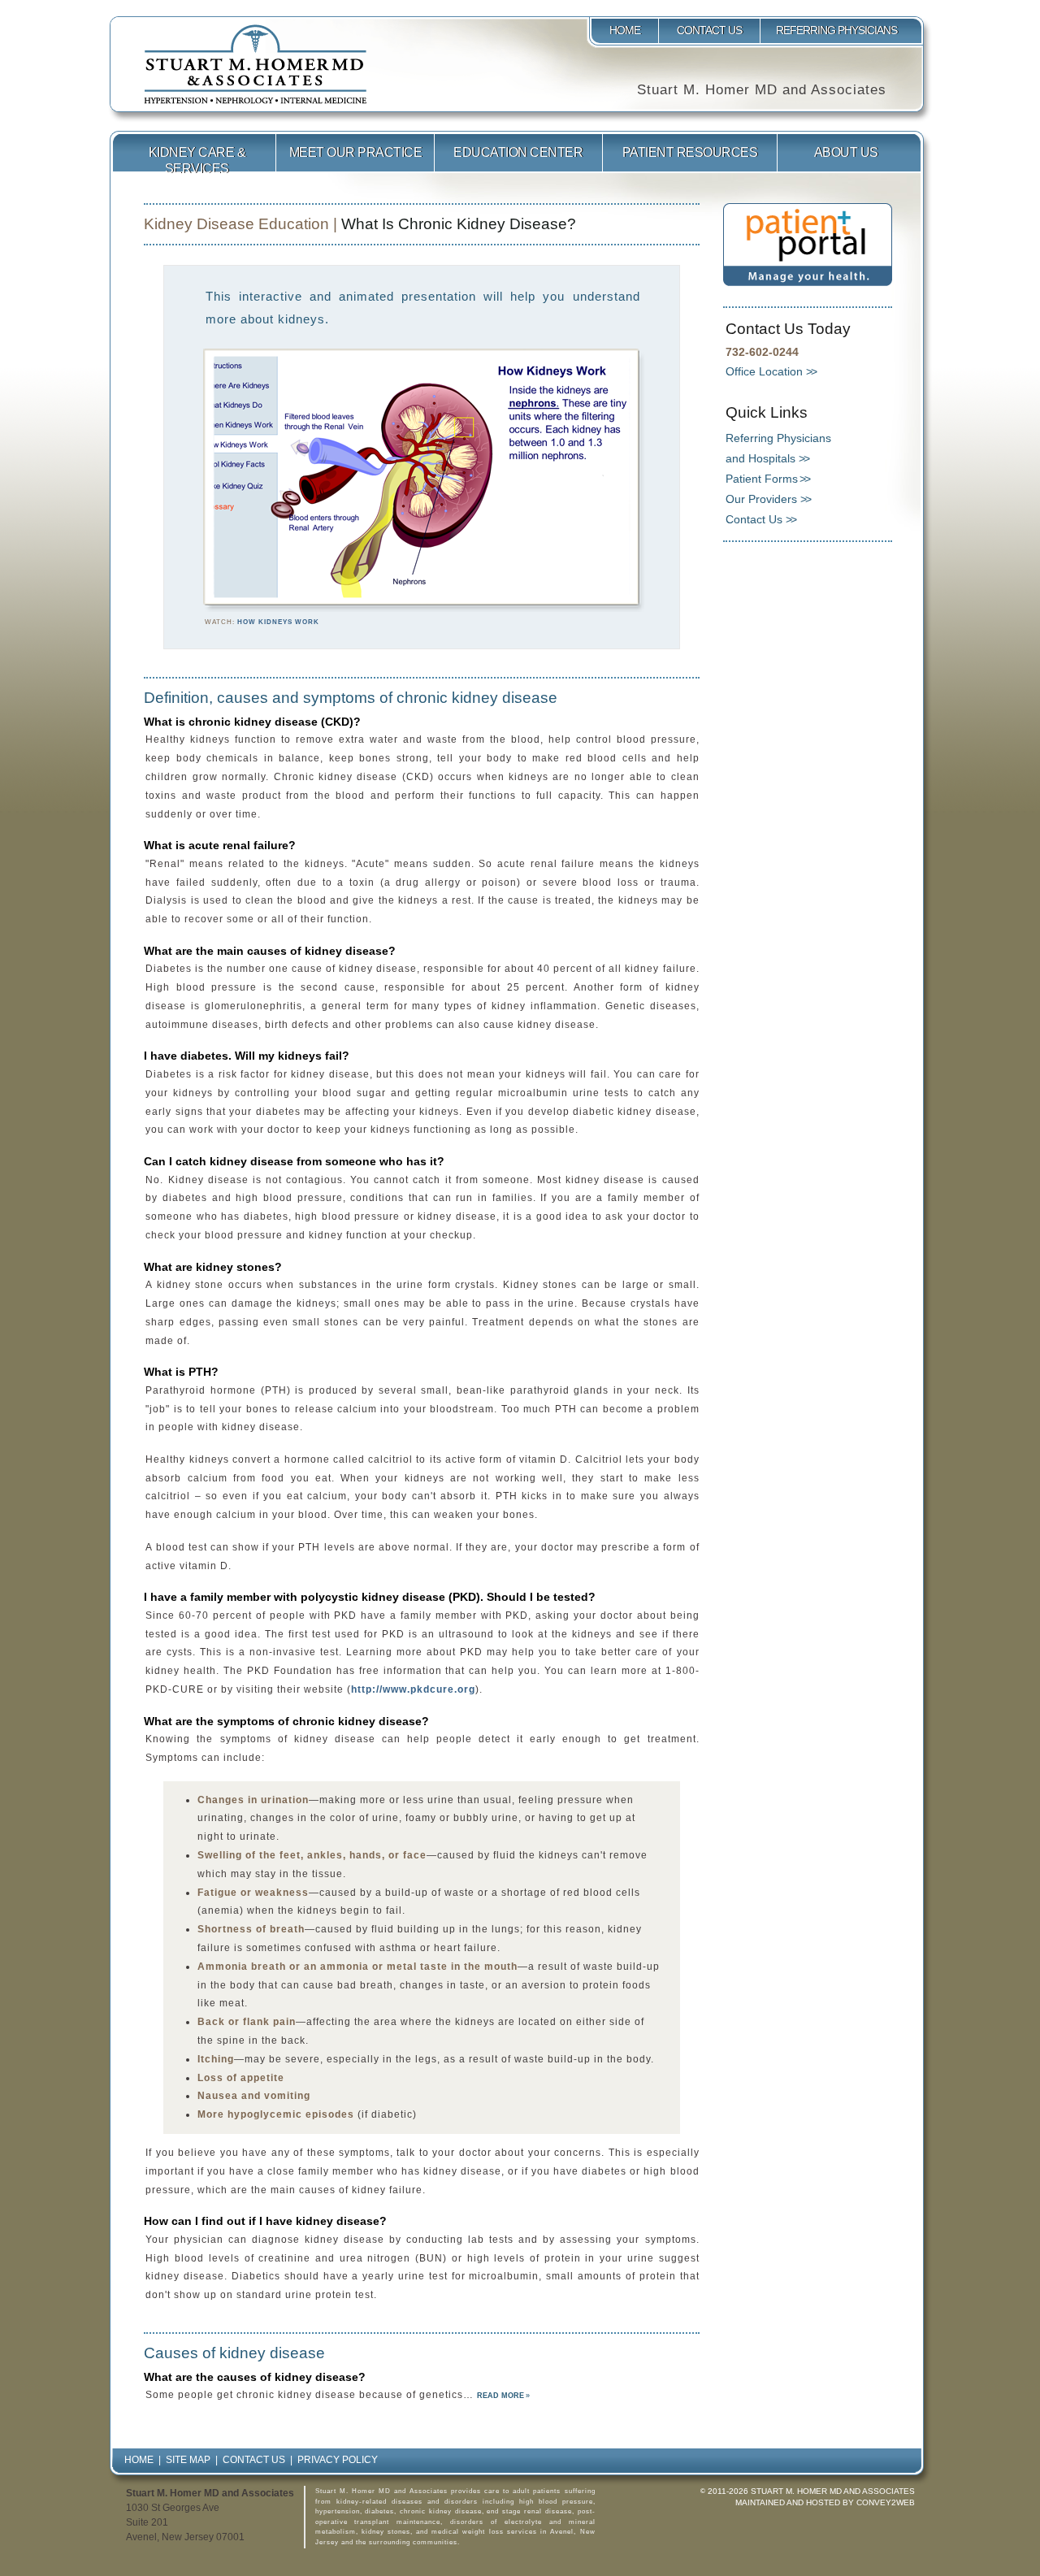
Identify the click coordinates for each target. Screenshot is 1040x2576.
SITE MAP (188, 2460)
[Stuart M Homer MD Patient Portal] (808, 283)
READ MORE (500, 2396)
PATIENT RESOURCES (690, 152)
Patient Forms (762, 479)
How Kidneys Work (278, 622)
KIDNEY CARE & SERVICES (197, 159)
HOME (625, 30)
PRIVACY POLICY (338, 2460)
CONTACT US (709, 30)
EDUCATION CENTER (518, 152)
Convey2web (886, 2502)
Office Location (764, 371)
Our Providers (761, 499)
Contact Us (754, 519)
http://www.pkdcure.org (413, 1689)
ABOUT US (846, 152)
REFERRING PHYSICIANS (838, 30)
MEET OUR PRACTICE (356, 152)
